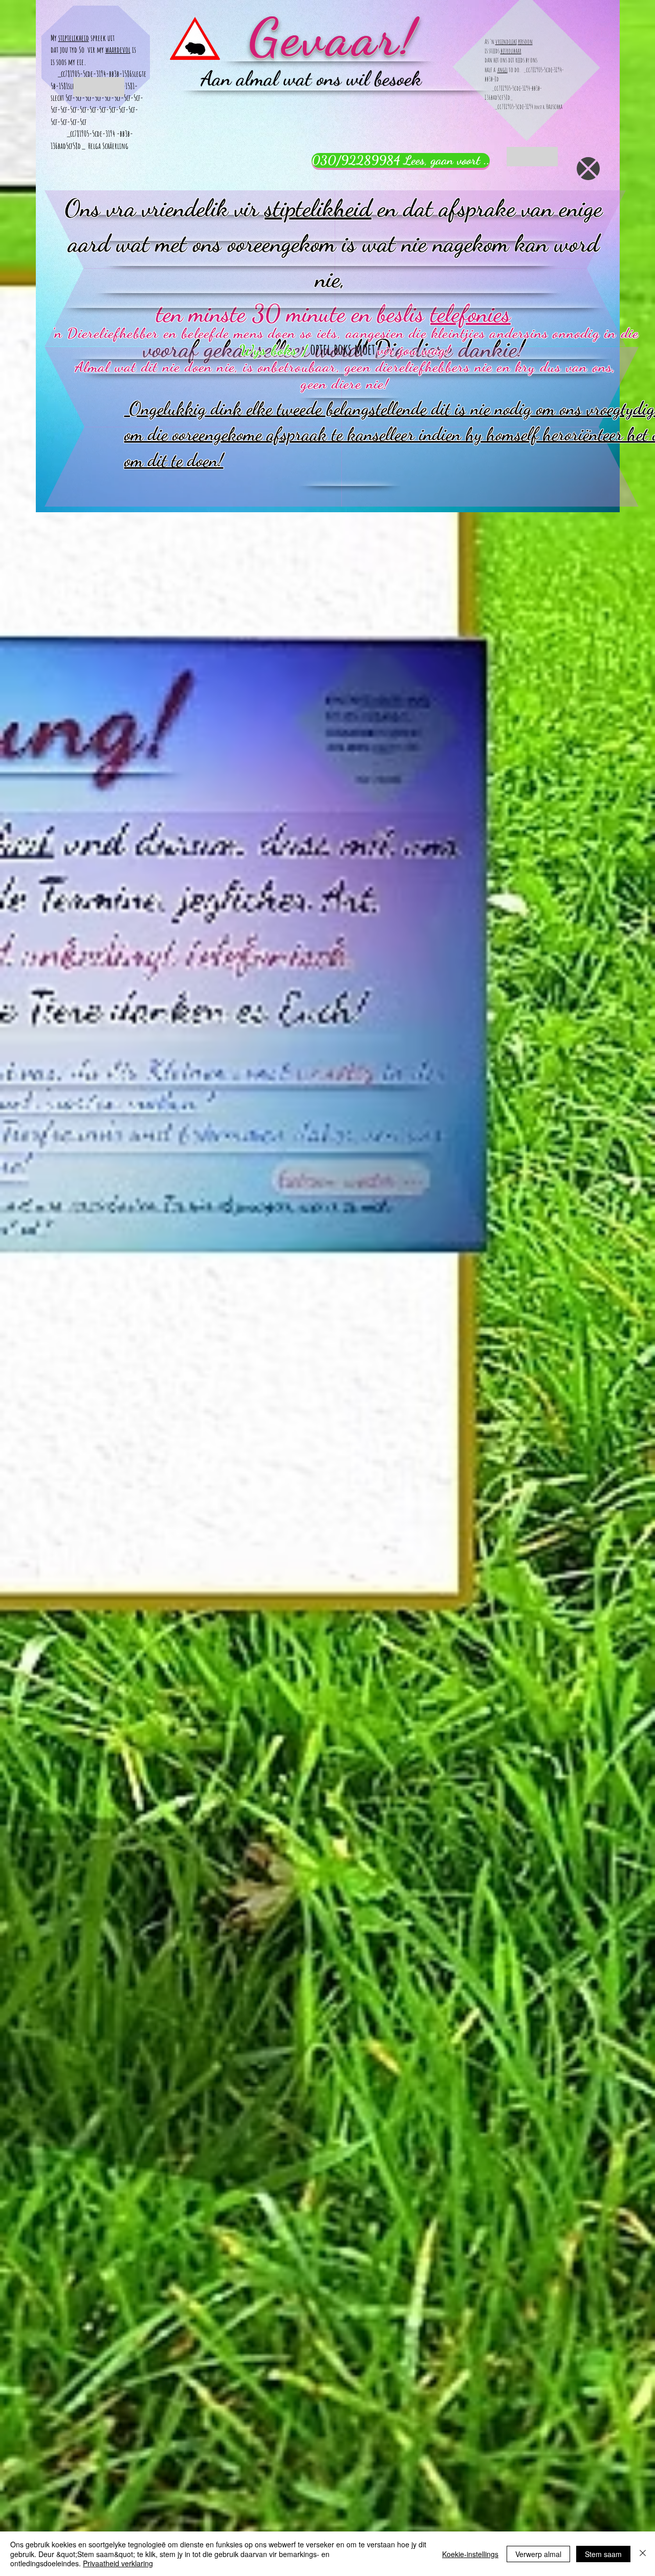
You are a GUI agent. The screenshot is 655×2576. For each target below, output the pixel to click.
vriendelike (506, 41)
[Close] (643, 2554)
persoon (525, 41)
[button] (588, 169)
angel (503, 70)
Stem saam (603, 2554)
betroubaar (511, 51)
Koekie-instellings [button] (470, 2554)
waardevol (118, 50)
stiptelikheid (74, 38)
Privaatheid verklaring (118, 2563)
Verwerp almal (538, 2554)
